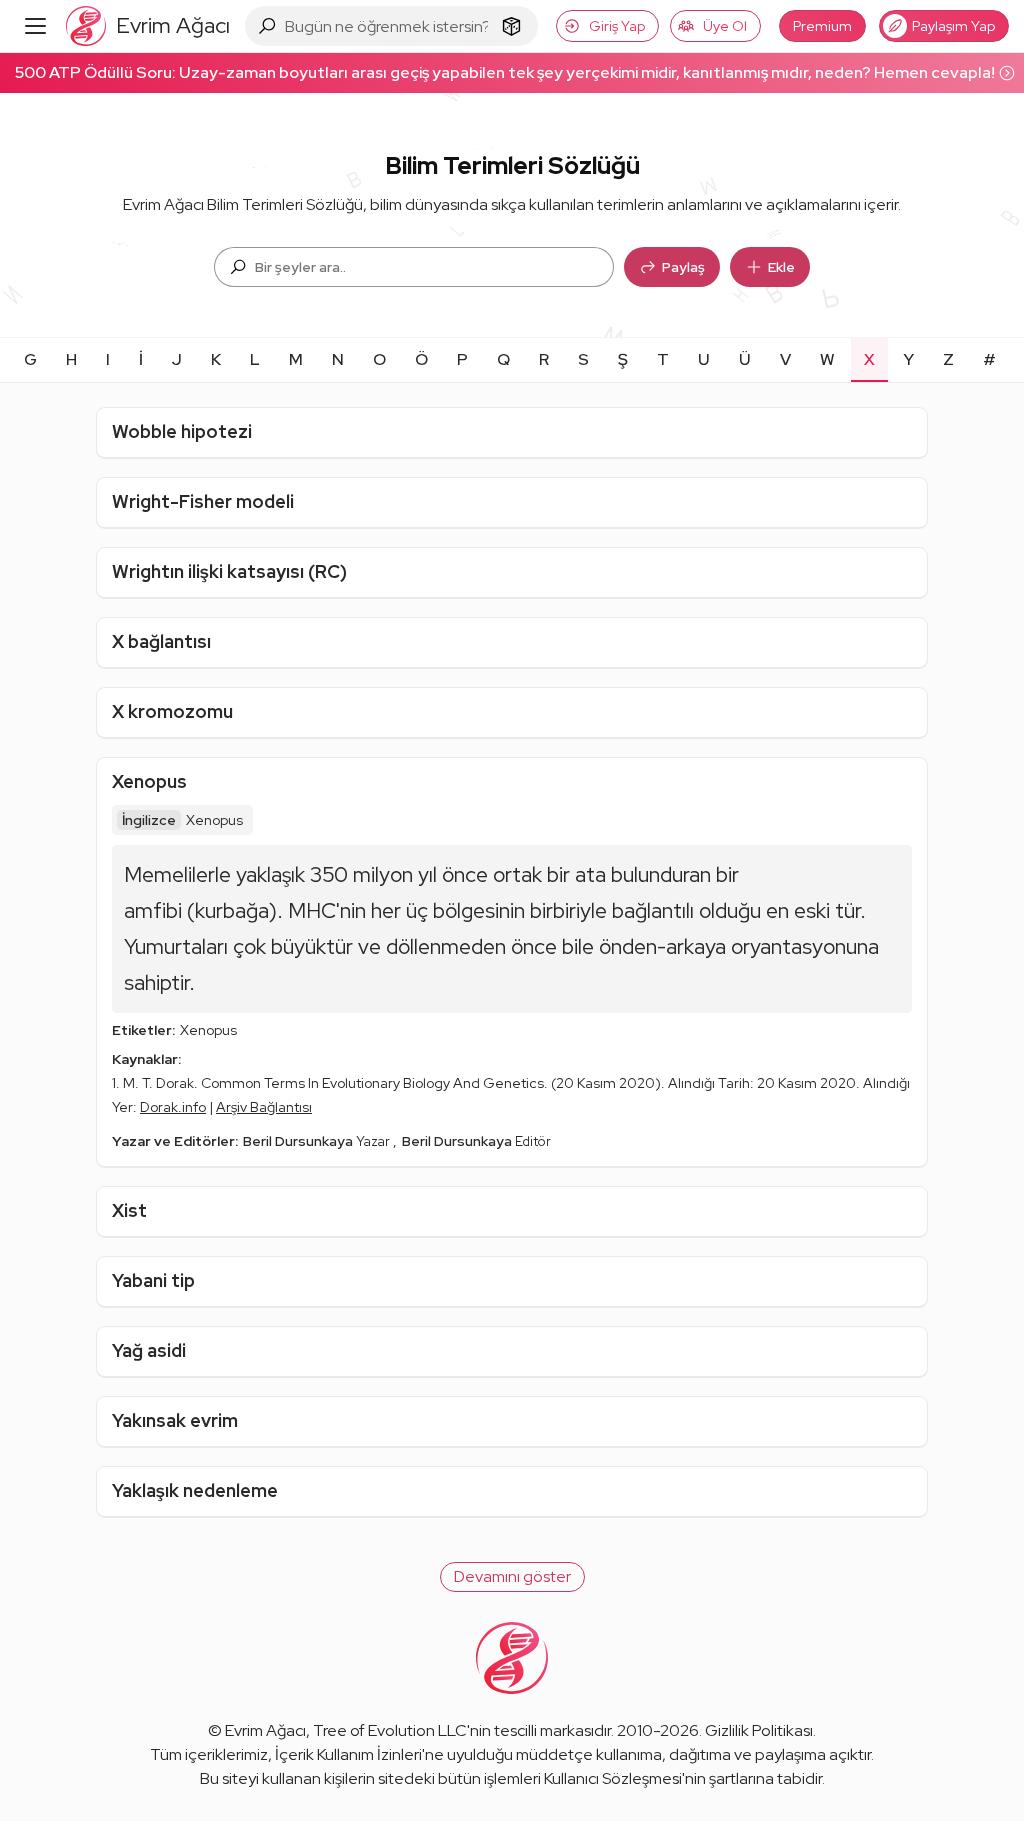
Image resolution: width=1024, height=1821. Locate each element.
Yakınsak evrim (175, 1420)
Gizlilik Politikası (759, 1730)
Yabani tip (153, 1280)
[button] (512, 1577)
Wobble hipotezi (182, 431)
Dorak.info (173, 1107)
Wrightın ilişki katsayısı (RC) (229, 571)
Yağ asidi (149, 1350)
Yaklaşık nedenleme (195, 1490)
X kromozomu (172, 711)
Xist (129, 1210)
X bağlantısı (161, 641)
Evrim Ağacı (265, 1730)
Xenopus (149, 781)
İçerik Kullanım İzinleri (348, 1754)
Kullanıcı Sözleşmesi (613, 1778)
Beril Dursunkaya (299, 1141)
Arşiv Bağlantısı (264, 1107)
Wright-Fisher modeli (203, 501)
